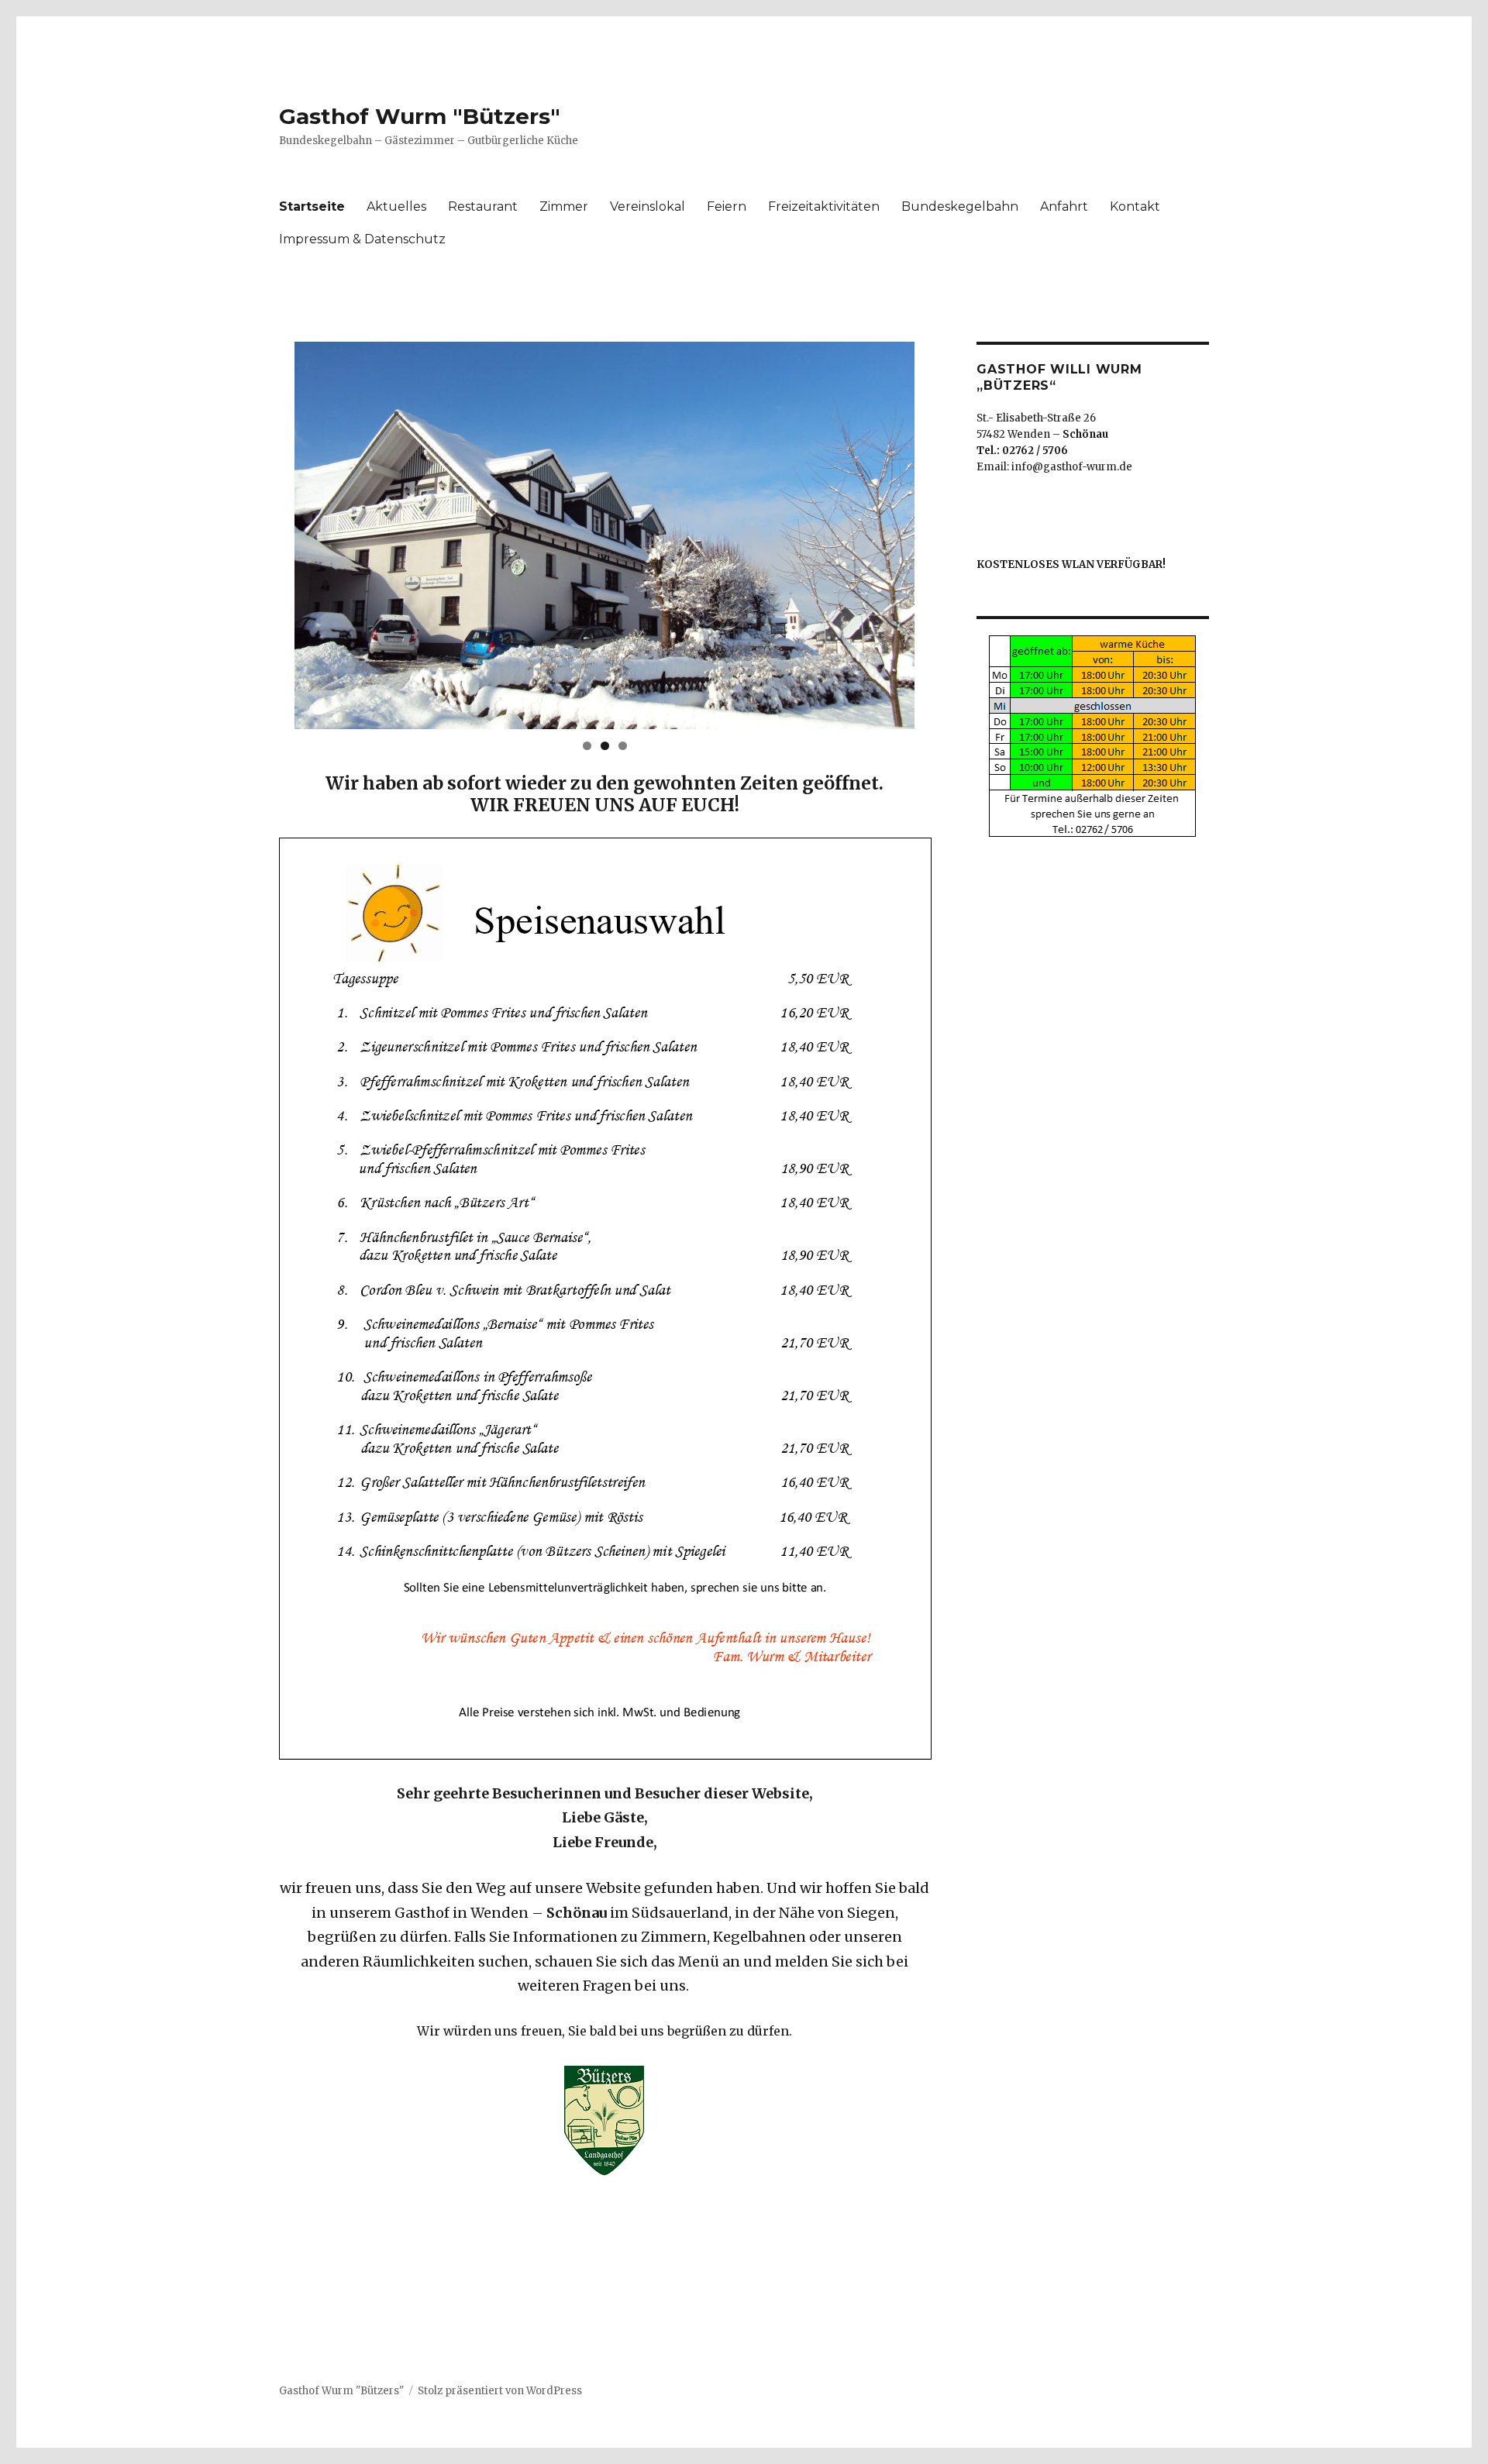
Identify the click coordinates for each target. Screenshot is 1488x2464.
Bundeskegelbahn (960, 206)
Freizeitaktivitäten (824, 206)
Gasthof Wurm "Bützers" (420, 116)
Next (942, 532)
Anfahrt (1064, 206)
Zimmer (564, 206)
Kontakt (1135, 206)
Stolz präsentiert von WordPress (500, 2391)
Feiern (727, 206)
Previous (267, 532)
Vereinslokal (648, 206)
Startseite (312, 206)
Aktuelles (396, 206)
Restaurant (483, 206)
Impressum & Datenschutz (362, 239)
